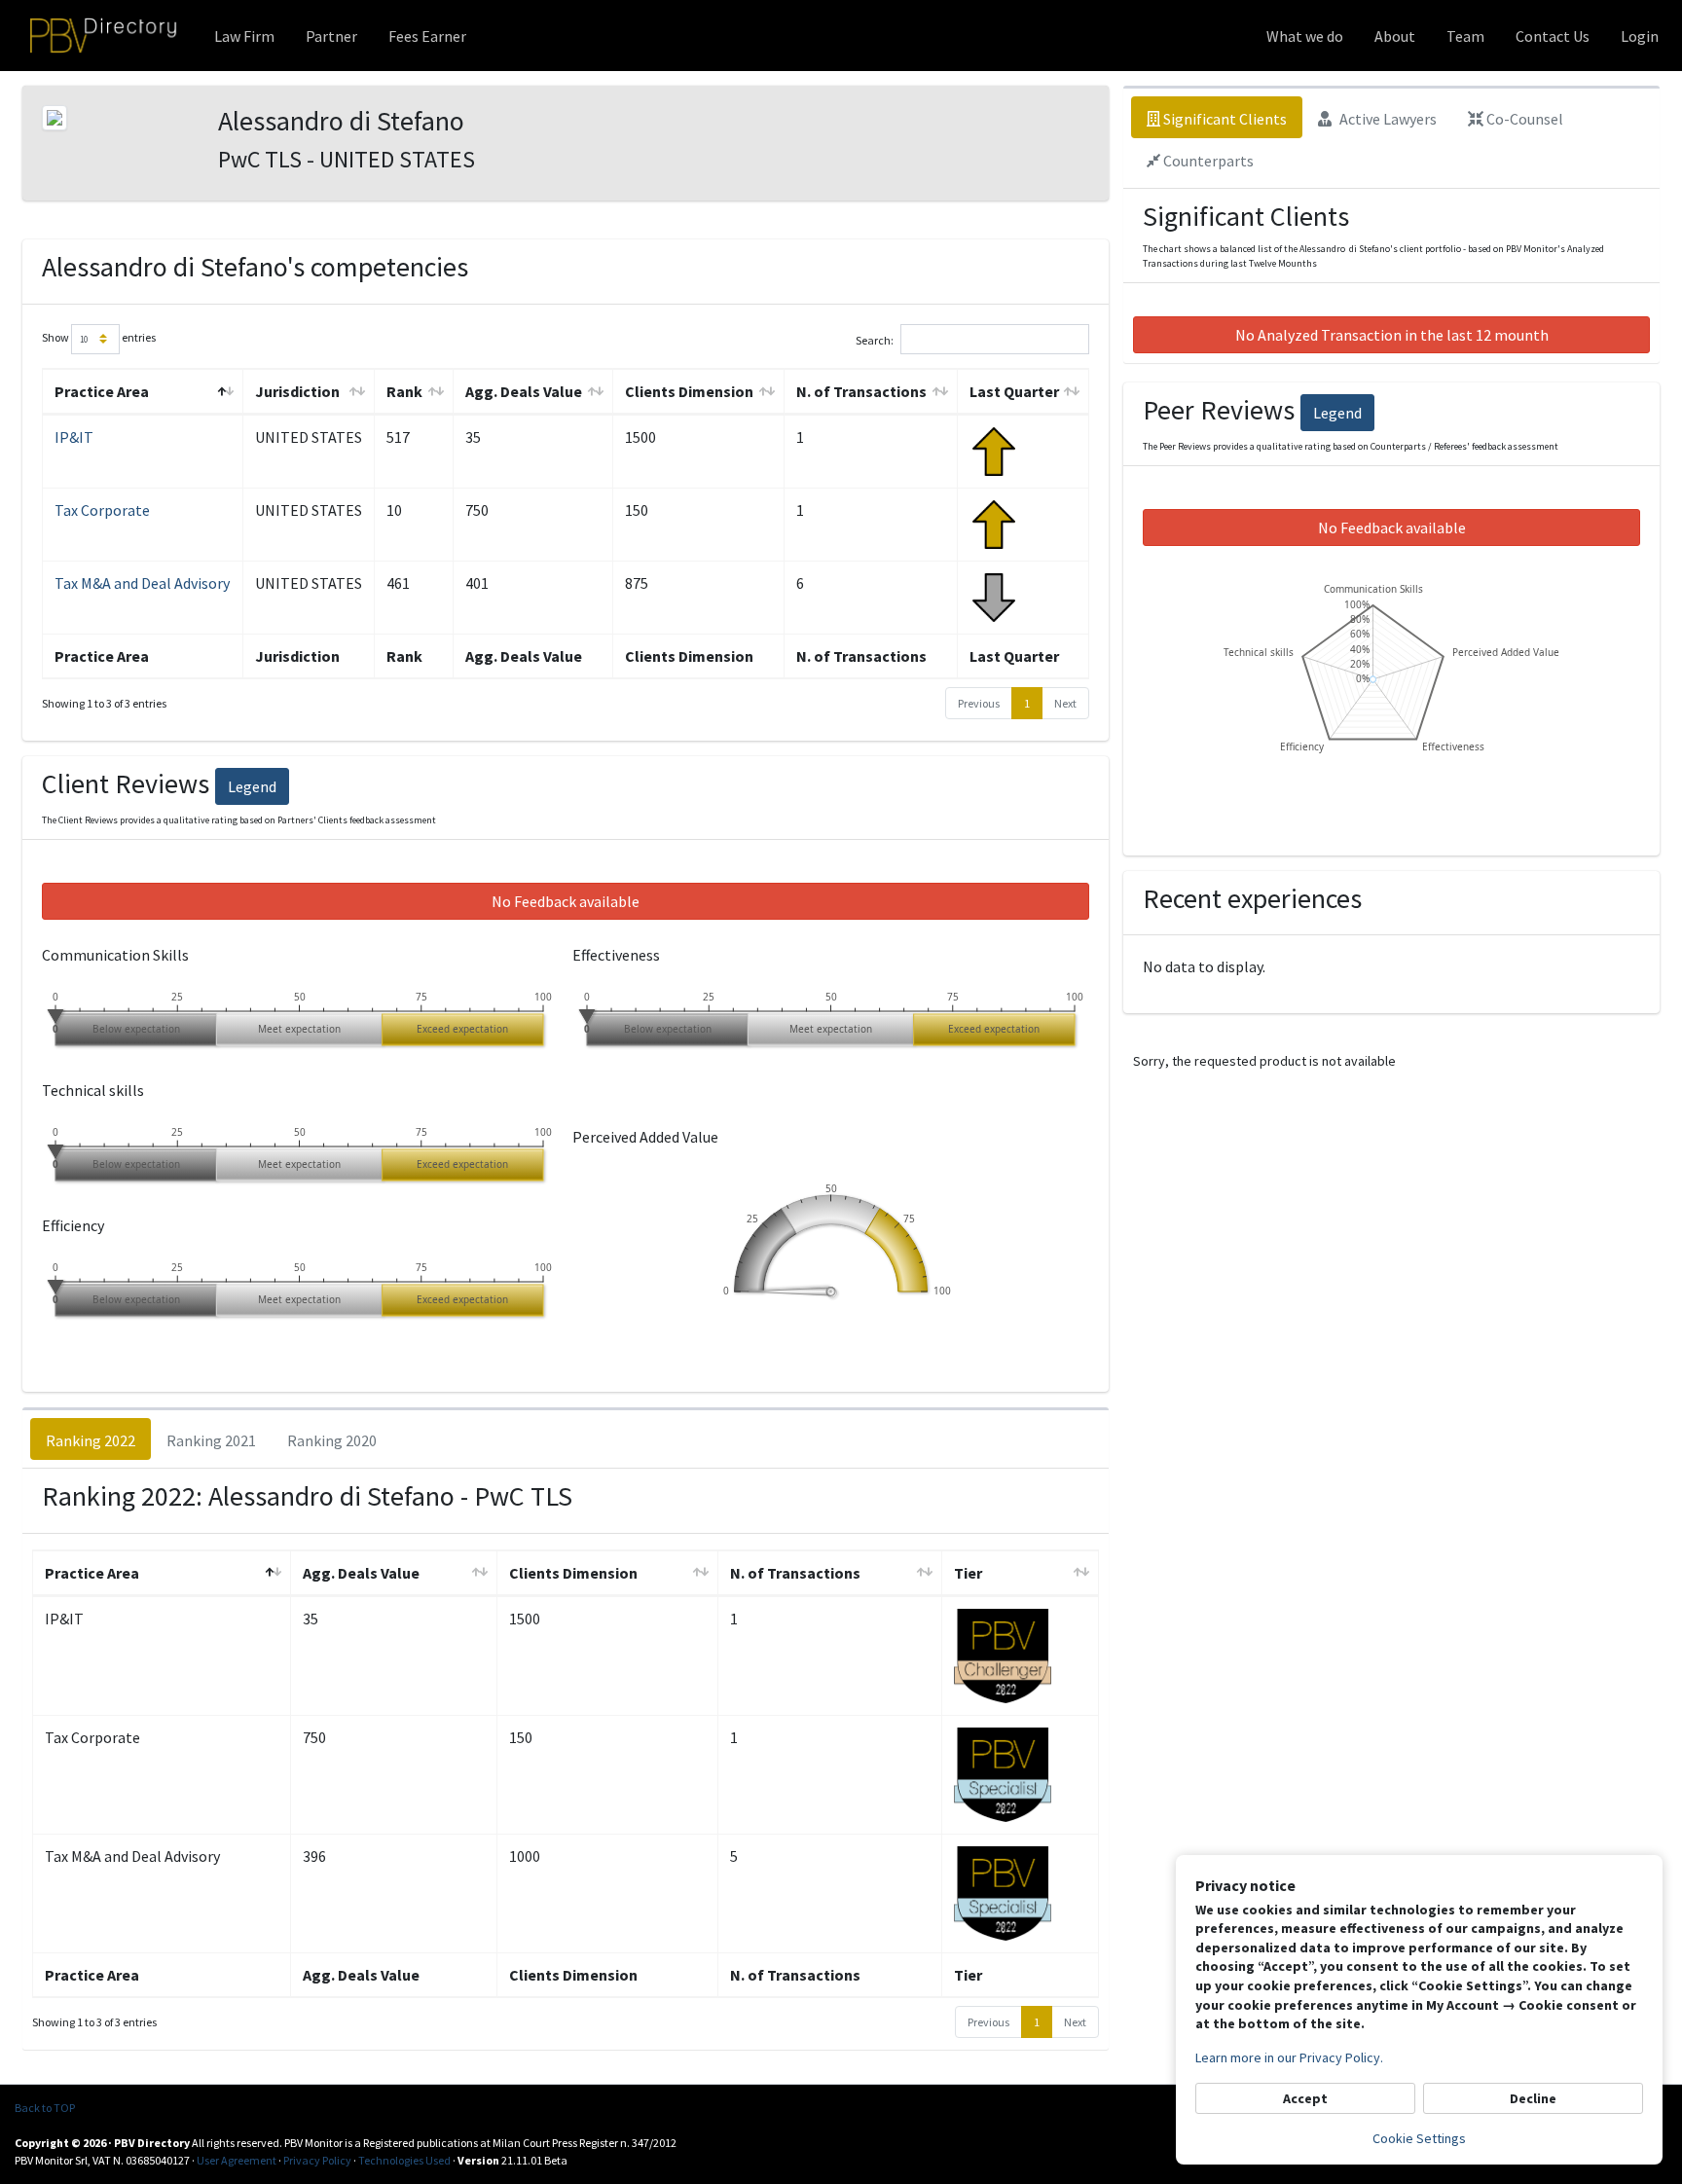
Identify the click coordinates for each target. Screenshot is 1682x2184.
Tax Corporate (102, 510)
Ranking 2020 (332, 1440)
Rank (404, 391)
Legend (252, 786)
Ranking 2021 (211, 1440)
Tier (968, 1573)
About (1395, 36)
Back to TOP (45, 2108)
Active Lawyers (1387, 119)
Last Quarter (1014, 391)
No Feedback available (566, 901)
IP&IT (74, 437)
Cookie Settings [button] (1419, 2138)
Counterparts (1207, 161)
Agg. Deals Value (524, 391)
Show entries (99, 337)
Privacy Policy (317, 2160)
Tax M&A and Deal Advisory (142, 583)
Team (1465, 36)
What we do (1305, 36)
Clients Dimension (689, 391)
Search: (875, 339)
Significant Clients (1224, 119)
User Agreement (237, 2160)
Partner (331, 36)
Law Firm (244, 36)
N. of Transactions (861, 391)
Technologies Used (404, 2160)
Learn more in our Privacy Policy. (1289, 2057)
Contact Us (1553, 36)
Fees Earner (427, 36)
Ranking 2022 (91, 1440)
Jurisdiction (297, 391)
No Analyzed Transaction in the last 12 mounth (1392, 335)
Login (1640, 36)
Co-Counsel (1523, 119)
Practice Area (102, 391)
